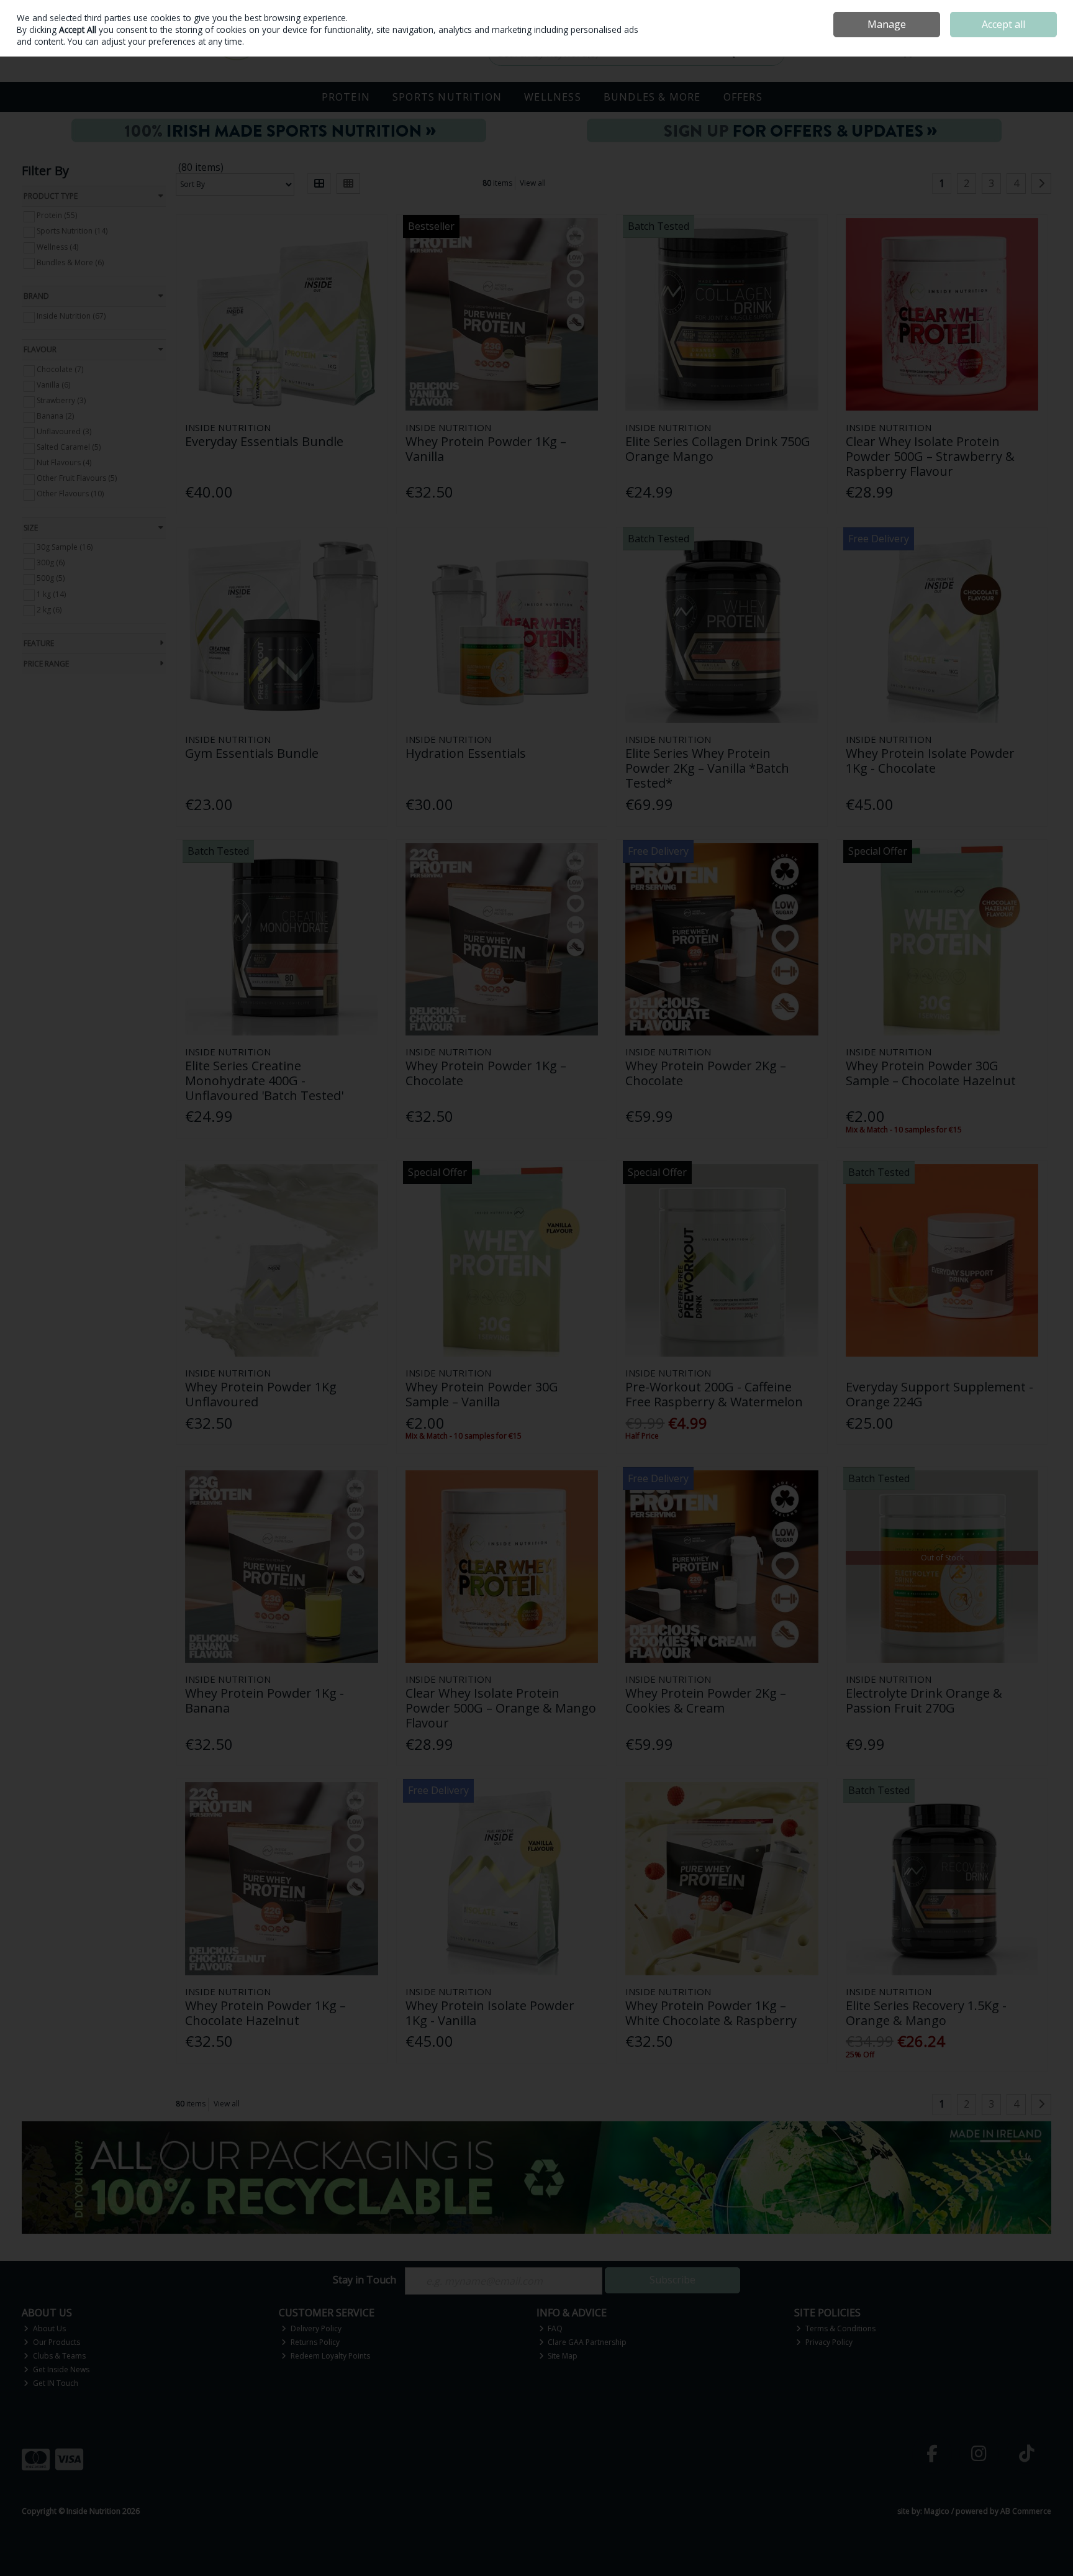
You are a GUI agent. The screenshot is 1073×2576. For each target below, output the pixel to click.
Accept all (1003, 24)
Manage (887, 24)
